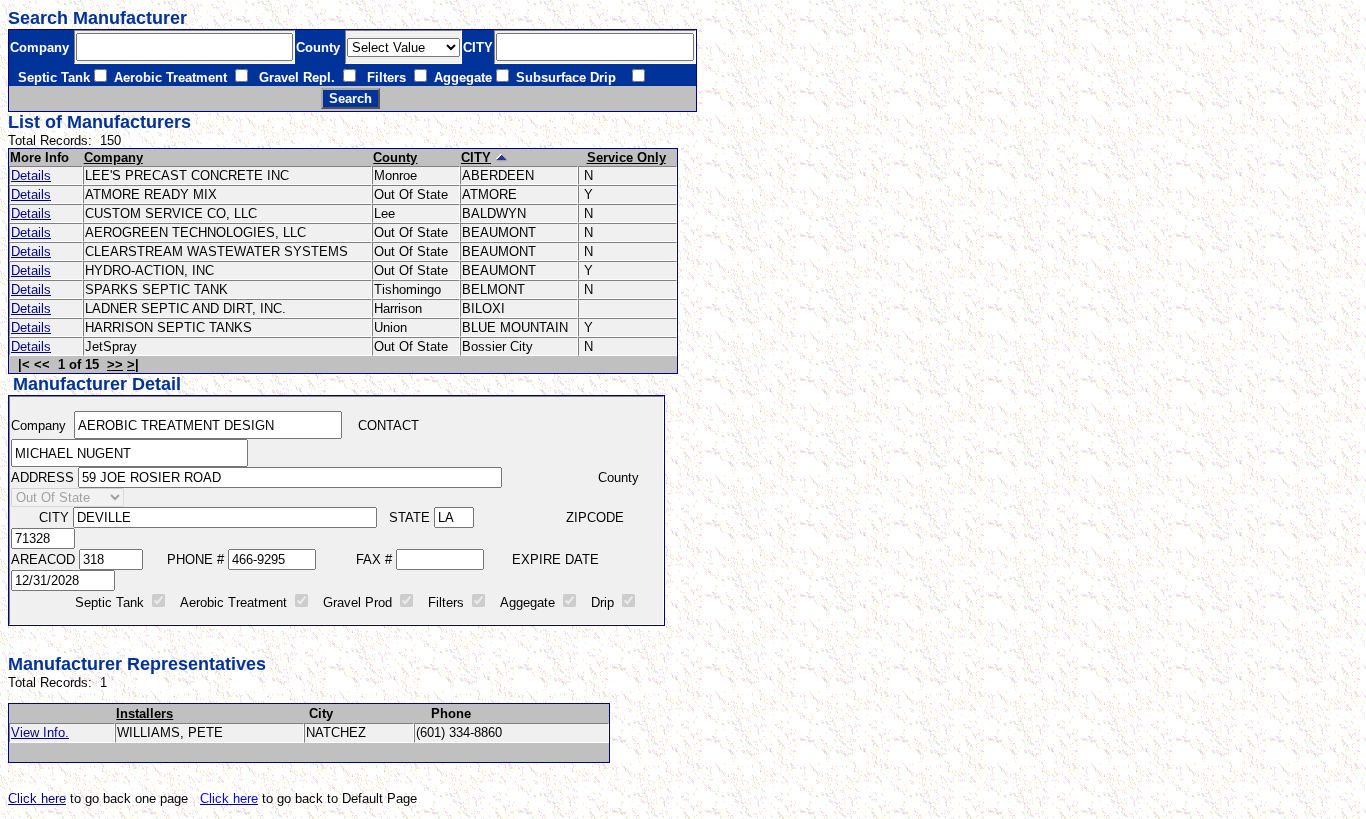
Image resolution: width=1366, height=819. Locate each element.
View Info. (40, 732)
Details (31, 175)
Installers (144, 713)
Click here (37, 798)
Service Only (626, 157)
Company (113, 157)
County (395, 157)
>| (133, 364)
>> (115, 364)
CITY (476, 157)
